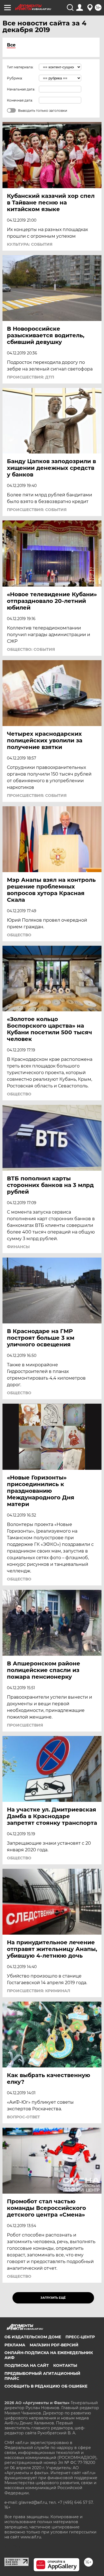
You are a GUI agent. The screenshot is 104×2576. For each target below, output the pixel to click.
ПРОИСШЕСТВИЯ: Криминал (39, 1991)
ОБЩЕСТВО (19, 935)
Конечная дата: (20, 100)
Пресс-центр (80, 2337)
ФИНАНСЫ (18, 1247)
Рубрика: (15, 78)
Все (11, 45)
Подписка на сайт (27, 2365)
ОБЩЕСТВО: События (31, 649)
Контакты (65, 2365)
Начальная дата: (21, 89)
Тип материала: (20, 67)
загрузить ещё (53, 2298)
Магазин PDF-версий (54, 2345)
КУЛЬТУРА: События (30, 244)
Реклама (15, 2345)
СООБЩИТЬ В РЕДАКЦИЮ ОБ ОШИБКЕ (46, 2386)
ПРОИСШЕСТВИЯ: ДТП (31, 377)
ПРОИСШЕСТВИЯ (25, 1725)
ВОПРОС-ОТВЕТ (23, 2117)
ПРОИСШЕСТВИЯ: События (37, 510)
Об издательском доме (33, 2337)
